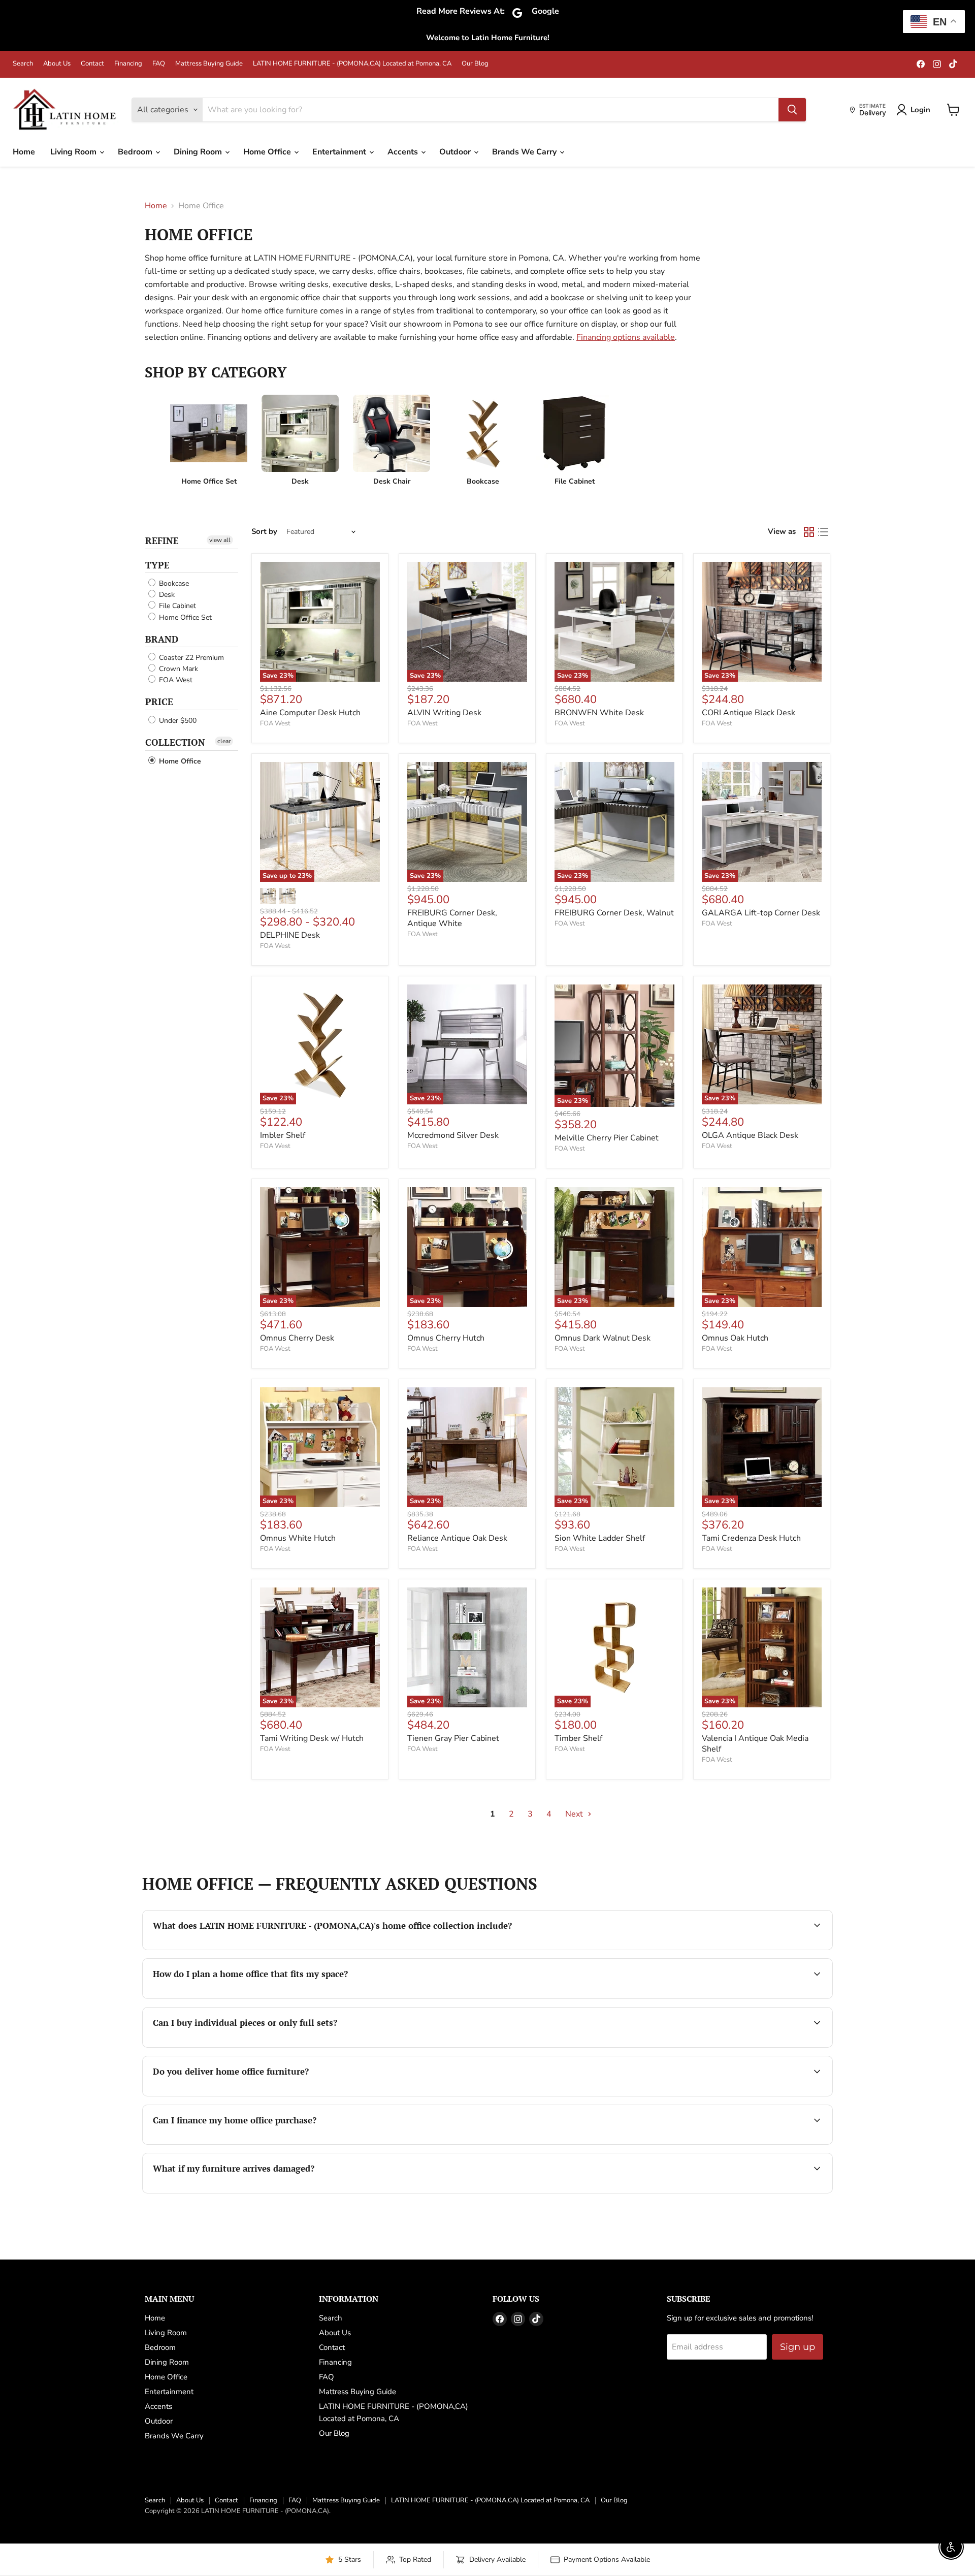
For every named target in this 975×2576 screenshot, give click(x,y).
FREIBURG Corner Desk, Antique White (452, 918)
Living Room (74, 152)
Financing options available (626, 337)
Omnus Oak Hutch (735, 1338)
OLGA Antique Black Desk (750, 1135)
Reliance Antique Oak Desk (457, 1538)
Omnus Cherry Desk (297, 1338)
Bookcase (173, 583)
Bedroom (136, 152)
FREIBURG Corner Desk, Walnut (614, 913)
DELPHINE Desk (290, 935)
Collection (175, 742)
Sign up (798, 2347)
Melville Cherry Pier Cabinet (607, 1138)
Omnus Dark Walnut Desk (603, 1338)
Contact (92, 64)
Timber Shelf (578, 1738)
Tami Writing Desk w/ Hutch (312, 1738)
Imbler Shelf (283, 1135)
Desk (166, 595)
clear (224, 741)
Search (23, 64)
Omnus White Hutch (298, 1538)
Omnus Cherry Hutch (446, 1338)
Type (157, 565)
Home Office (268, 152)
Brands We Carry (525, 152)
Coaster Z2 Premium (190, 658)
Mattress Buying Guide (209, 64)
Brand (162, 639)
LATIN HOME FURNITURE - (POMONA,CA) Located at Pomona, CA (352, 64)
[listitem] (209, 440)
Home (24, 152)
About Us (57, 64)
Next (575, 1814)
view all (220, 540)
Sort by (264, 532)
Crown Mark (177, 669)
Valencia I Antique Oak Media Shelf (755, 1744)
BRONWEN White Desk (599, 713)
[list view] (823, 532)
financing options (263, 2143)
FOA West (175, 680)
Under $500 (177, 721)
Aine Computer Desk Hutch (310, 713)
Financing (128, 64)
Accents (404, 152)
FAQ (159, 64)
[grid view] (809, 532)
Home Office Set (184, 617)
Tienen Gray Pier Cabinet (453, 1738)
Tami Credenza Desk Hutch (751, 1538)
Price (159, 702)
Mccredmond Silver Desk (453, 1135)
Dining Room (199, 152)
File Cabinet (176, 606)
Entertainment (340, 152)
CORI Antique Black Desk (749, 713)
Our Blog (475, 64)
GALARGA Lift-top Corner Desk (761, 913)
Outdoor (456, 152)
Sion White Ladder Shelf (600, 1538)
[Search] (792, 110)
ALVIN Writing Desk (444, 713)
